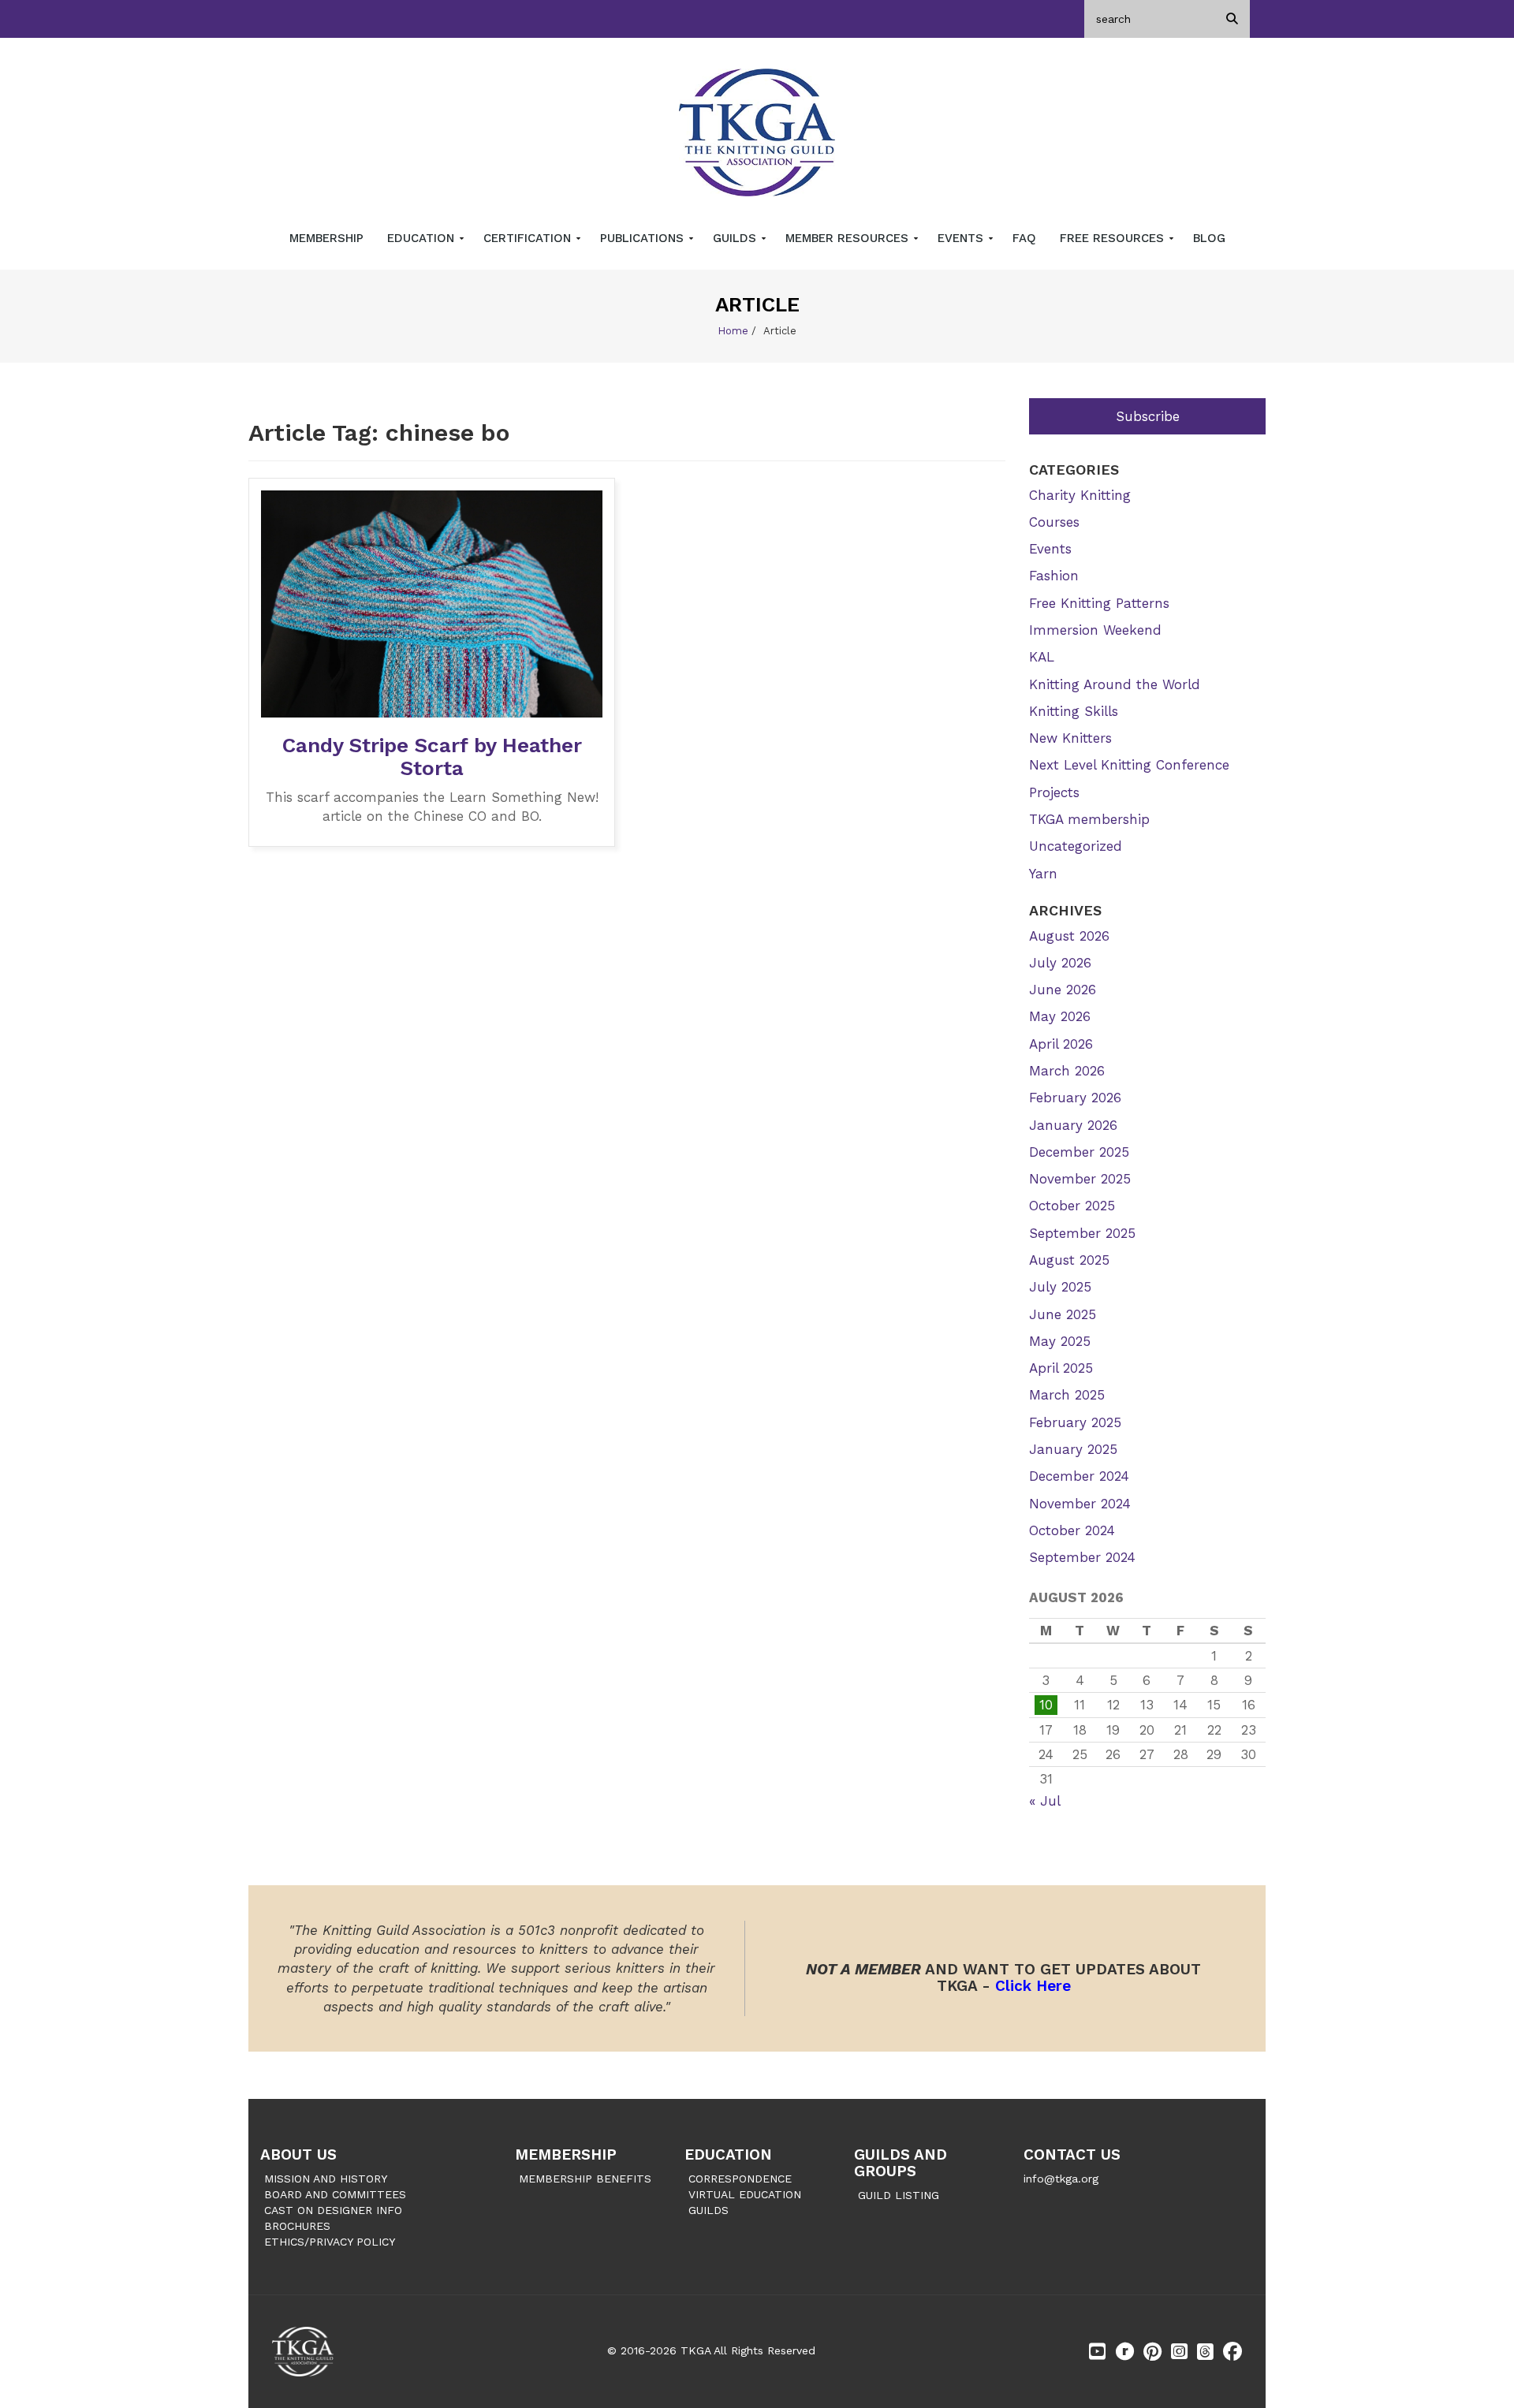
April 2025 (1061, 1368)
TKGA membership (1089, 819)
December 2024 (1079, 1476)
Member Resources (849, 238)
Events (962, 238)
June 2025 (1063, 1314)
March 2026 (1067, 1071)
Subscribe (1148, 416)
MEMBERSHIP (566, 2155)
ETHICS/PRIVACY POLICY (330, 2242)
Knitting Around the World (1115, 684)
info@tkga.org (1061, 2179)
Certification (529, 238)
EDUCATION (728, 2155)
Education (423, 238)
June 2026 (1063, 990)
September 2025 (1082, 1233)
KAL (1042, 657)
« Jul (1044, 1801)
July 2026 (1060, 963)
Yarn (1043, 874)
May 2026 (1060, 1016)
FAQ (1024, 238)
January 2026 (1073, 1125)
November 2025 (1080, 1179)
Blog (1209, 238)
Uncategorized (1076, 846)
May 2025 (1060, 1341)
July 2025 (1060, 1287)
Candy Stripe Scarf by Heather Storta (432, 757)
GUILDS (709, 2210)
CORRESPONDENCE (740, 2179)
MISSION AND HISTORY (326, 2179)
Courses (1054, 522)
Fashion (1054, 576)
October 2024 (1072, 1530)
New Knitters (1070, 738)
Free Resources (1114, 238)
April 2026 (1061, 1044)
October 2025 (1072, 1206)
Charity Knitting (1080, 495)
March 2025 (1067, 1395)
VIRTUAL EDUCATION (745, 2194)
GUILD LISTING (899, 2195)
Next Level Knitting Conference (1129, 765)
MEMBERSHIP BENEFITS (585, 2179)
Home (733, 331)
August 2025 (1069, 1260)
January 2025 (1073, 1449)
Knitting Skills (1074, 711)
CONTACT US (1072, 2155)
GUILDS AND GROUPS (901, 2163)
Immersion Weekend (1095, 630)
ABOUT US (298, 2155)
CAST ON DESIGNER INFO (333, 2210)
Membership (326, 238)
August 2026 (1069, 936)
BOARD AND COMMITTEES (335, 2194)
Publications (644, 238)
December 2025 (1079, 1152)
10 (1046, 1705)
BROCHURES (297, 2226)
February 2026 (1075, 1098)
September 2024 (1082, 1557)
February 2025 (1075, 1422)
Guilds (736, 238)
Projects (1054, 792)
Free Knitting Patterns (1099, 603)
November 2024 (1080, 1504)
